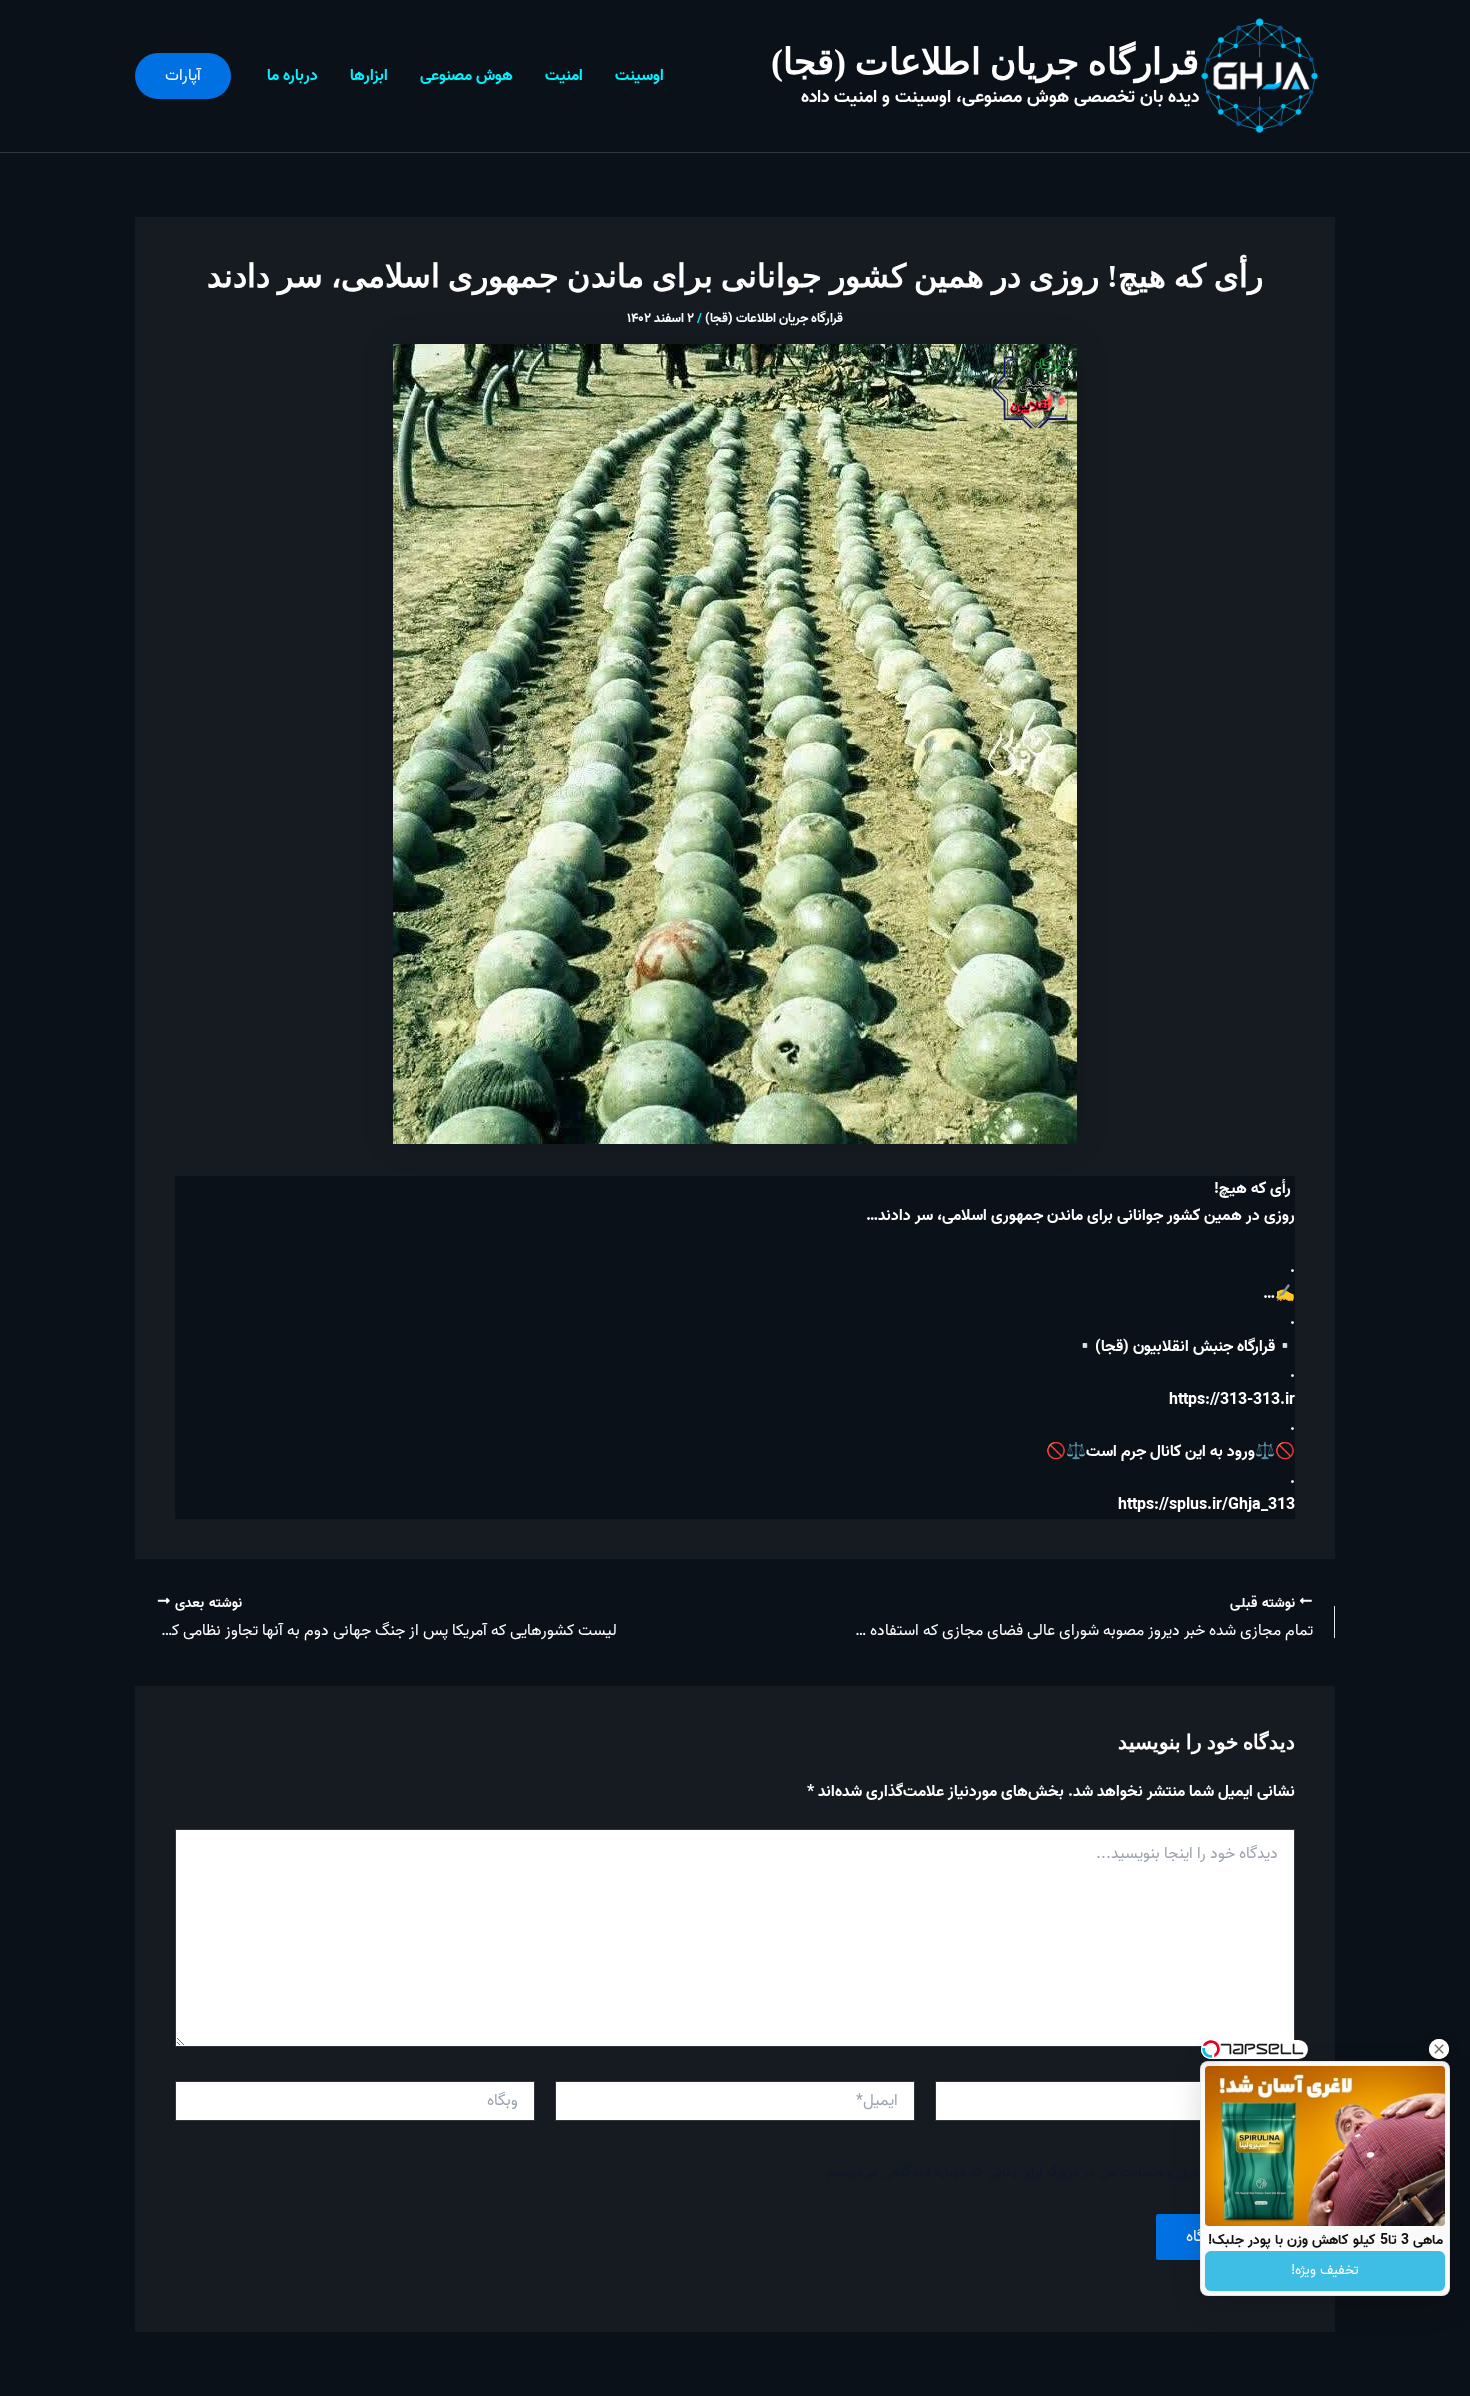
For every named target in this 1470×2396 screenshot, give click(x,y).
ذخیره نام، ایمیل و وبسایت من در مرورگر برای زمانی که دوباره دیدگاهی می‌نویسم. (1045, 2172)
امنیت (564, 76)
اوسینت (639, 76)
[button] (183, 76)
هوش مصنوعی (466, 76)
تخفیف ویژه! (1325, 2270)
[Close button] (1439, 2049)
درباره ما (292, 76)
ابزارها (369, 76)
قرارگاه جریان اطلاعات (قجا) (985, 62)
